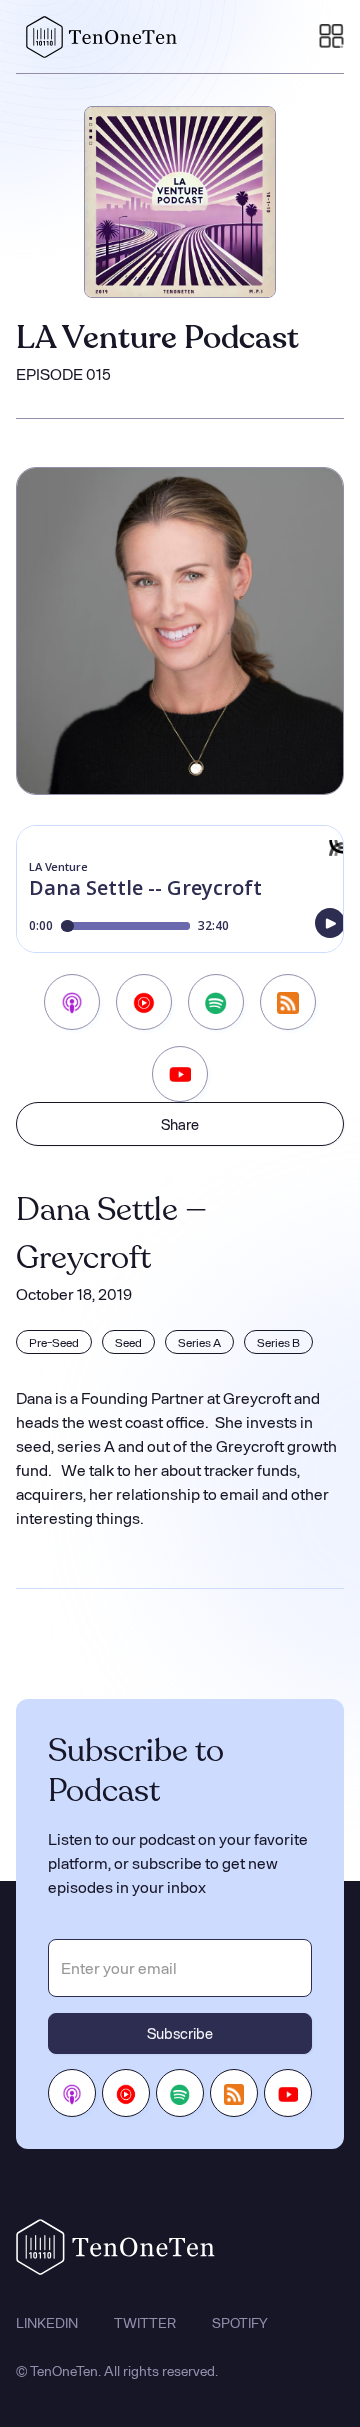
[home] (97, 37)
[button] (331, 37)
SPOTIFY (240, 2323)
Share (180, 1124)
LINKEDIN (47, 2323)
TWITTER (145, 2323)
